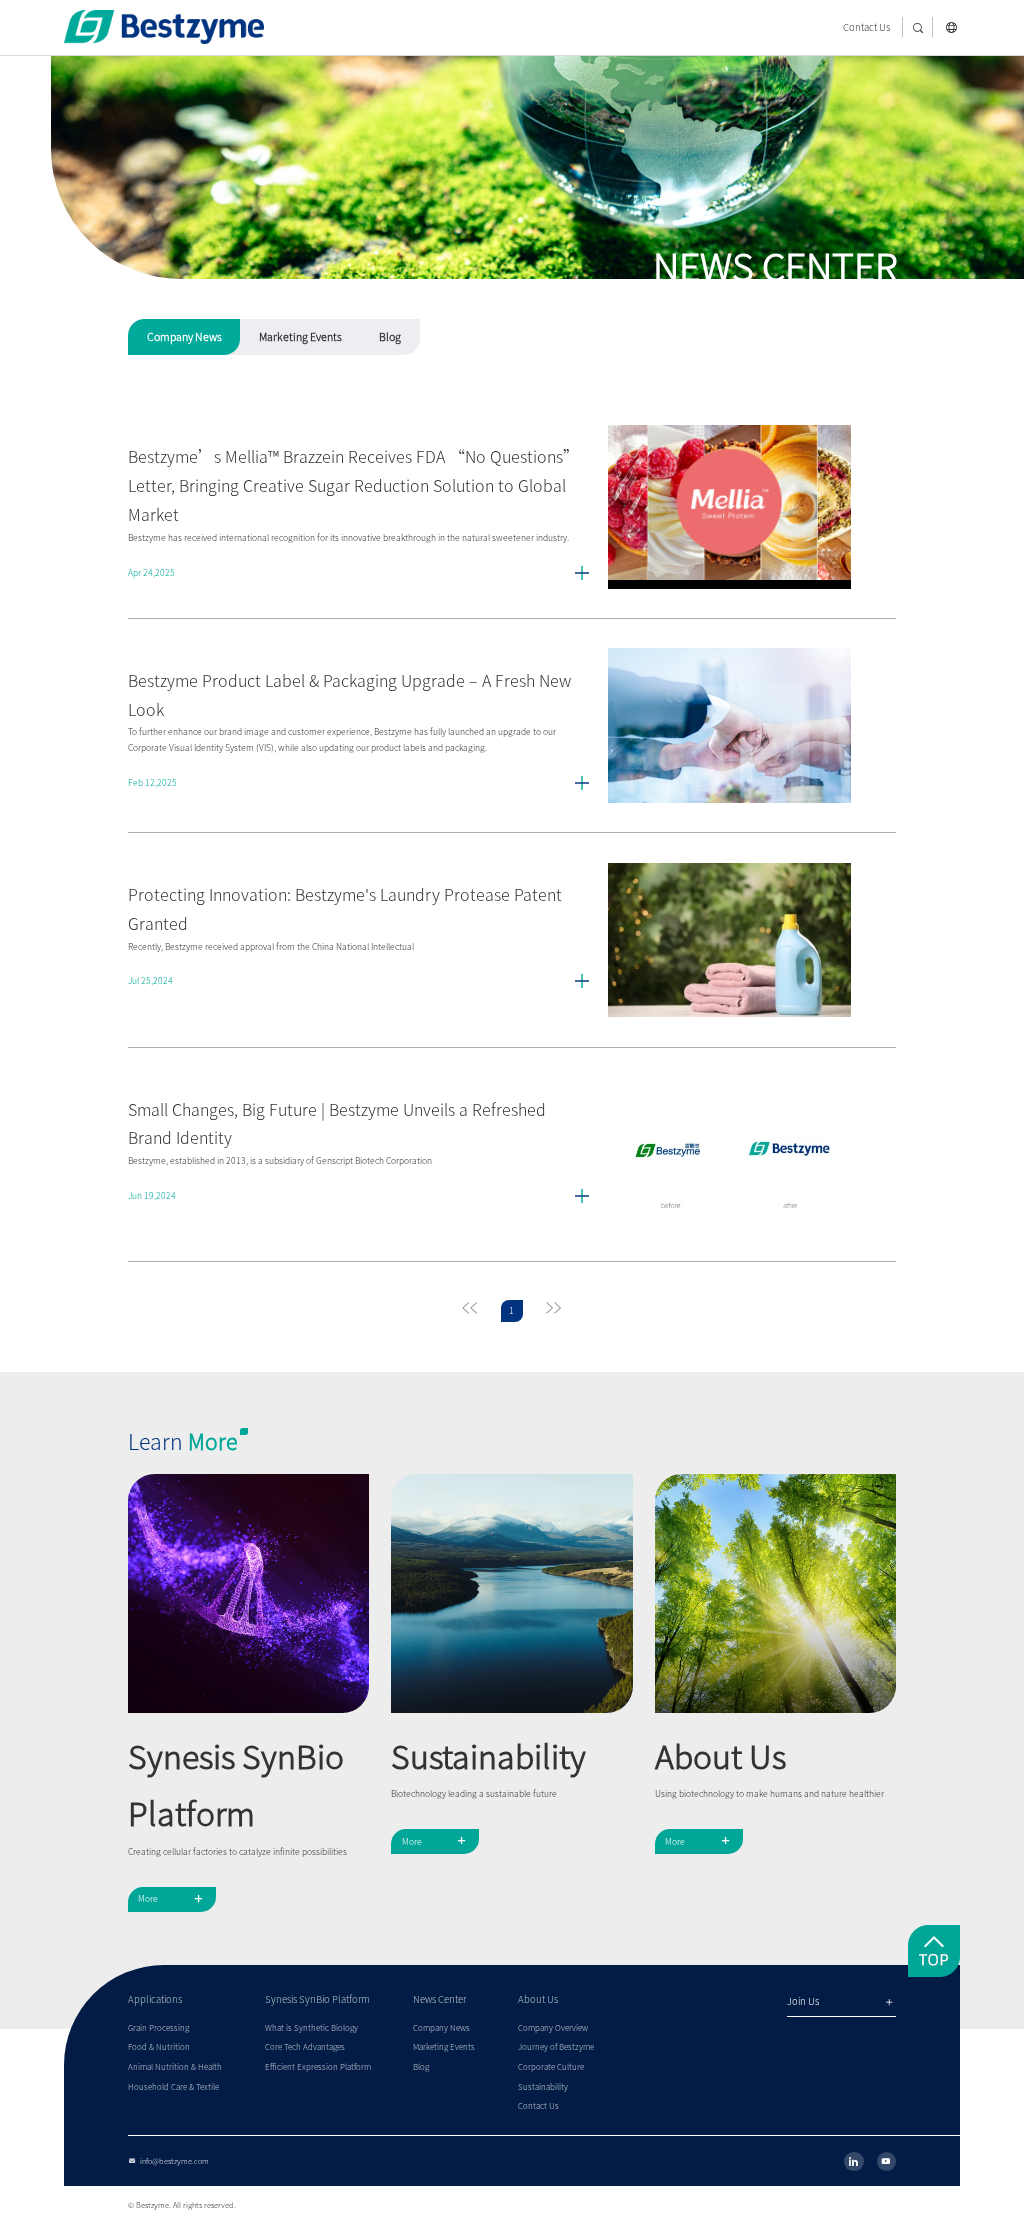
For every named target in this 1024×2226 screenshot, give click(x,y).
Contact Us (866, 27)
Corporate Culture (551, 2067)
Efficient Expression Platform (318, 2067)
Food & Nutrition (159, 2047)
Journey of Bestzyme (556, 2047)
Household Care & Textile (173, 2087)
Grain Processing (158, 2028)
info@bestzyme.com (168, 2161)
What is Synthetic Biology (311, 2028)
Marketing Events (300, 337)
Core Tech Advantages (305, 2047)
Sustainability (543, 2087)
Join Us (841, 2002)
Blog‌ (390, 337)
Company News (184, 337)
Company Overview (553, 2028)
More (172, 1899)
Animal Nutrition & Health (175, 2067)
